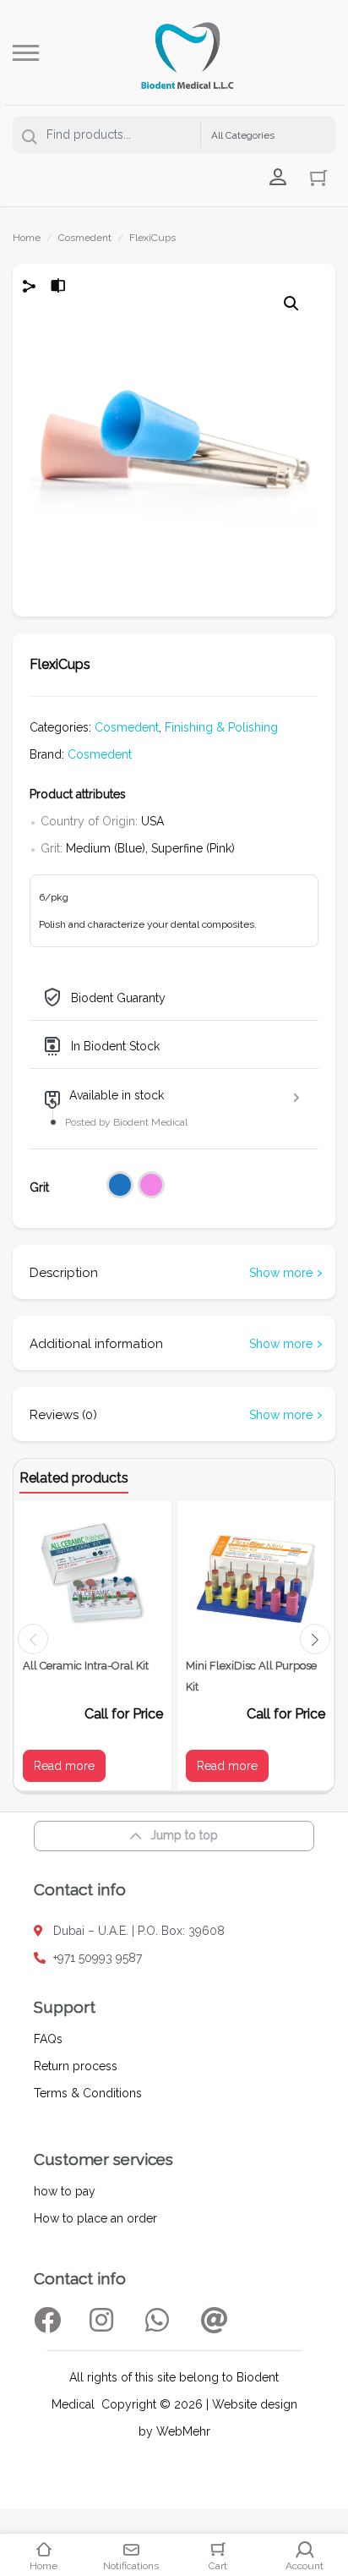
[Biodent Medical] (188, 52)
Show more (281, 1273)
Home (27, 238)
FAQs (48, 2039)
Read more (64, 1766)
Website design (255, 2404)
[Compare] (58, 288)
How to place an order (95, 2218)
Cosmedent (85, 238)
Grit (39, 1187)
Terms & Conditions (88, 2093)
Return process (76, 2066)
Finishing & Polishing (221, 727)
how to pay (65, 2191)
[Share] (30, 288)
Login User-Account (278, 178)
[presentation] (33, 1639)
